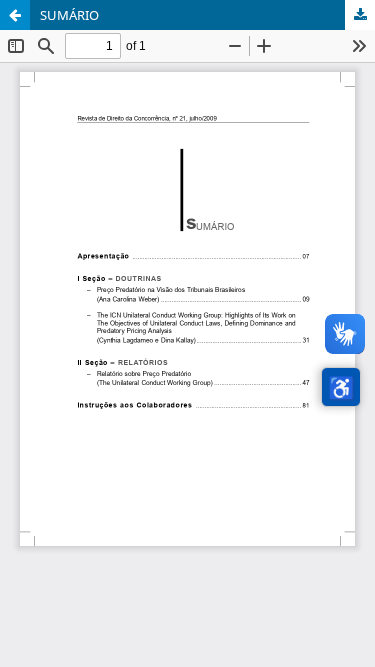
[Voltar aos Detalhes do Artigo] (15, 15)
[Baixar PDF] (360, 15)
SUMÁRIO (69, 15)
